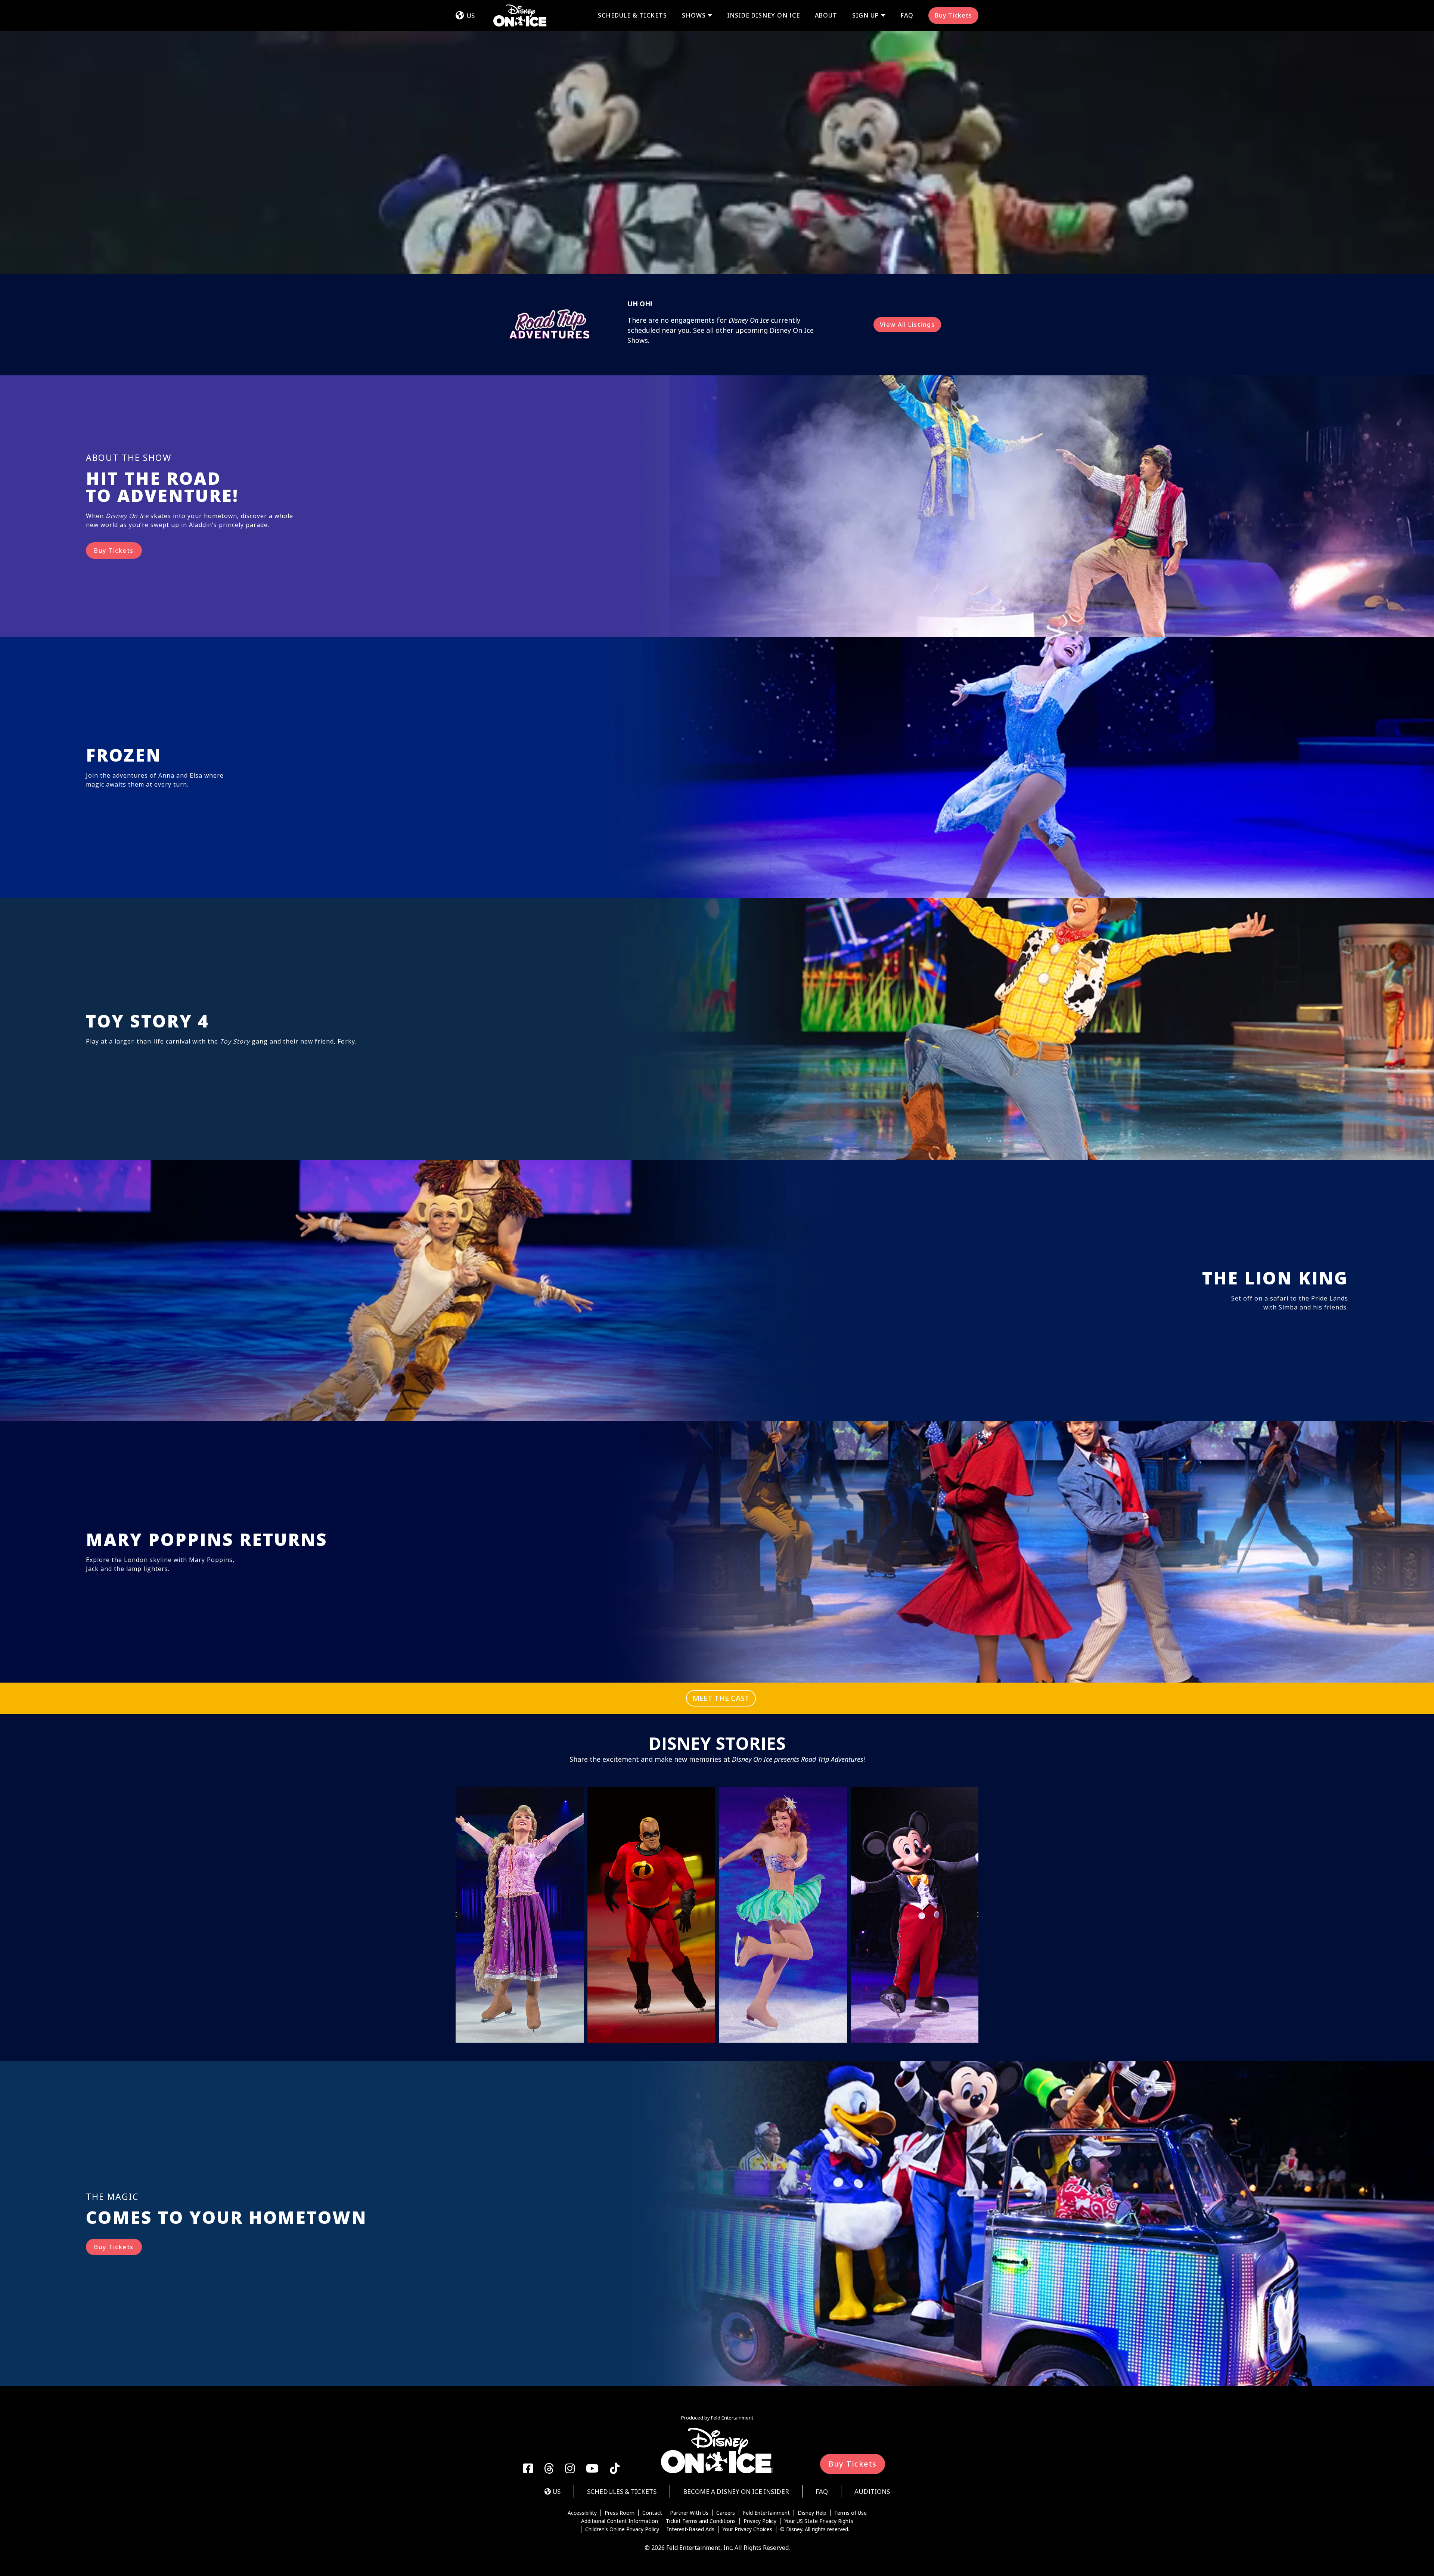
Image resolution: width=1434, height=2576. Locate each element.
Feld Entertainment (766, 2513)
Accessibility (582, 2513)
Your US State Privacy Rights (819, 2521)
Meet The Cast (721, 1698)
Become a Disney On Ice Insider (736, 2491)
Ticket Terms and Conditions (701, 2521)
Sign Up (866, 16)
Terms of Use (851, 2513)
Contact (652, 2513)
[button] (456, 1915)
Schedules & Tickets (622, 2491)
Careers (726, 2513)
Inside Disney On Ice (763, 15)
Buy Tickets (953, 15)
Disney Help (812, 2513)
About (826, 15)
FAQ (907, 15)
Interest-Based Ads (691, 2529)
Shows (694, 16)
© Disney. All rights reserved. (815, 2529)
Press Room (620, 2513)
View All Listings (907, 325)
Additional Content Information (620, 2521)
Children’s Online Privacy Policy (622, 2529)
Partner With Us (689, 2513)
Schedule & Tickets (632, 15)
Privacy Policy (760, 2521)
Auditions (872, 2491)
